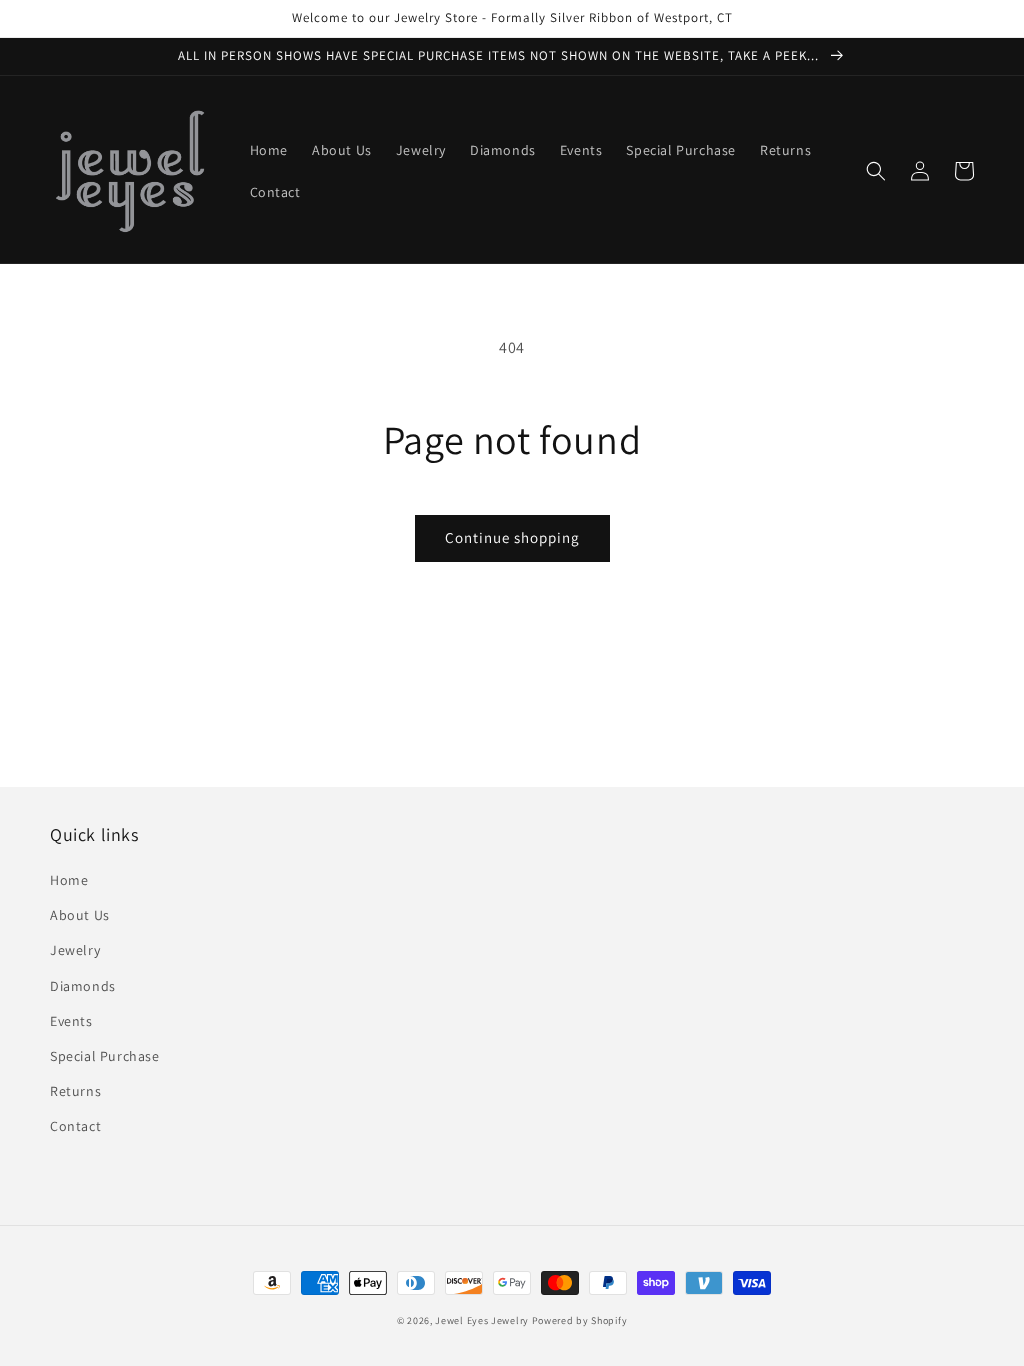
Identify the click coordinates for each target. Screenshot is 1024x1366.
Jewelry (75, 950)
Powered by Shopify (580, 1320)
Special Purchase (105, 1056)
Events (71, 1021)
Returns (75, 1091)
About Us (80, 915)
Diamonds (83, 986)
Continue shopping (512, 537)
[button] (876, 171)
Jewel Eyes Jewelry (482, 1320)
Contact (75, 1126)
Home (69, 880)
